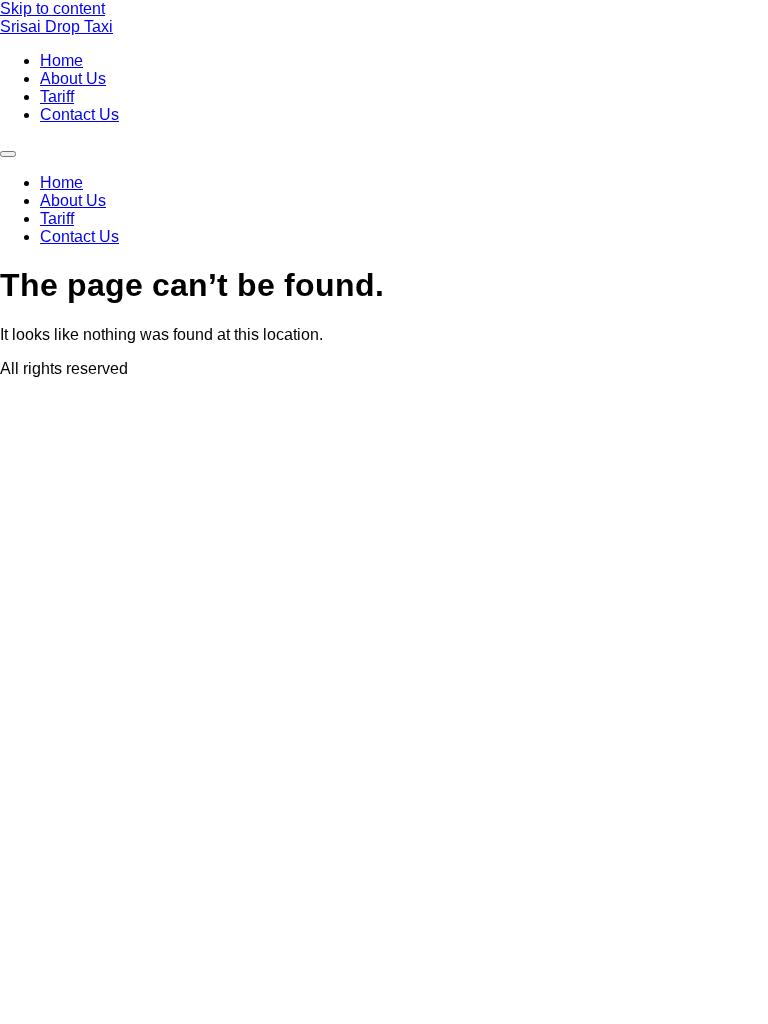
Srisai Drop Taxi (56, 26)
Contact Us (79, 114)
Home (61, 60)
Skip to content (52, 8)
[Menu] (8, 154)
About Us (73, 78)
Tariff (57, 96)
